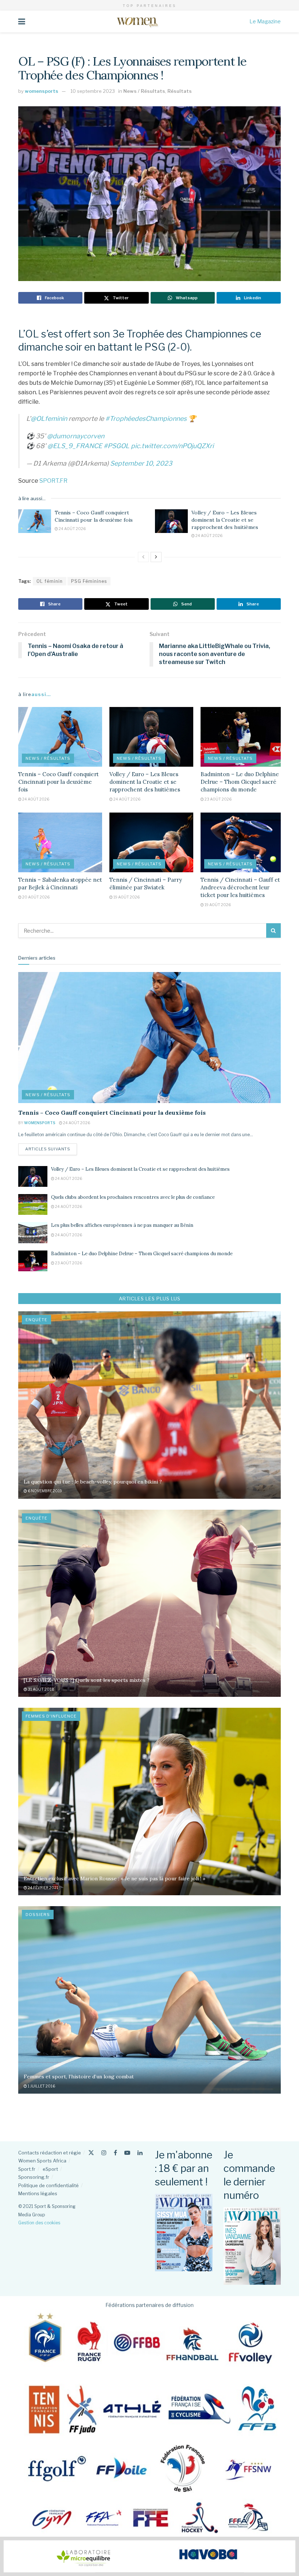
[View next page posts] (156, 557)
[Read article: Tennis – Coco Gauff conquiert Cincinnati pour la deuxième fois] (35, 521)
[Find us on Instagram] (104, 2153)
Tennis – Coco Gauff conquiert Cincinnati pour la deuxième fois (94, 516)
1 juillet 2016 (41, 2086)
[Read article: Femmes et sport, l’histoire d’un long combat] (149, 2000)
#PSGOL (117, 446)
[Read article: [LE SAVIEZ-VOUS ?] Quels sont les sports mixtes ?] (149, 1603)
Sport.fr (27, 2169)
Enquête (36, 1320)
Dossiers (38, 1915)
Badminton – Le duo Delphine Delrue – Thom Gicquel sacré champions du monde (240, 782)
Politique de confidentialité (48, 2185)
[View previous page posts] (143, 557)
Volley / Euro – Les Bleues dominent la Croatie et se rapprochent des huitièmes (225, 520)
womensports (42, 91)
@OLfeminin (49, 418)
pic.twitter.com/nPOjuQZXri (172, 446)
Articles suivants (51, 1149)
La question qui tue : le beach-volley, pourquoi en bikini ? (93, 1482)
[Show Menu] (22, 21)
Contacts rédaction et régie (50, 2153)
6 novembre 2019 (44, 1491)
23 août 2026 (218, 799)
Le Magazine (265, 21)
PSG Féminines (89, 581)
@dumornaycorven (76, 436)
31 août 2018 (41, 1689)
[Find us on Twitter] (91, 2153)
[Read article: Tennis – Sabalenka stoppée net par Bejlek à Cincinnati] (60, 842)
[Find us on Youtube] (127, 2153)
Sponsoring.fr (34, 2177)
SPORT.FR (53, 481)
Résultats (180, 91)
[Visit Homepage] (137, 21)
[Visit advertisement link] (149, 2556)
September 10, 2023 (141, 463)
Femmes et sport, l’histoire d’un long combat (79, 2077)
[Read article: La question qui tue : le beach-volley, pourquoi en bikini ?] (149, 1405)
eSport (50, 2169)
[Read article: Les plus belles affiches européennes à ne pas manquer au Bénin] (33, 1232)
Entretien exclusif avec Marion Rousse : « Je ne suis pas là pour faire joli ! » (114, 1878)
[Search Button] (273, 931)
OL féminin (50, 581)
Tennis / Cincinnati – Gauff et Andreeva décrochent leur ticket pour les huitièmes (240, 887)
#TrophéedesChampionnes (146, 418)
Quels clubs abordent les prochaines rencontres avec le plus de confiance (133, 1197)
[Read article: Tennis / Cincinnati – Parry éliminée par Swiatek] (151, 842)
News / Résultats (144, 91)
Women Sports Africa (42, 2161)
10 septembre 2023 (93, 91)
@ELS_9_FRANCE (75, 446)
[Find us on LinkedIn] (140, 2153)
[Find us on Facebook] (115, 2153)
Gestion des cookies (39, 2223)
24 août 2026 (72, 529)
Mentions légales (38, 2193)
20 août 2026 (36, 897)
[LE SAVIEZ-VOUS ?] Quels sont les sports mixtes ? (87, 1680)
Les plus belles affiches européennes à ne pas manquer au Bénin (122, 1225)
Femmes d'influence (51, 1716)
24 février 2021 (43, 1888)
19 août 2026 (126, 897)
